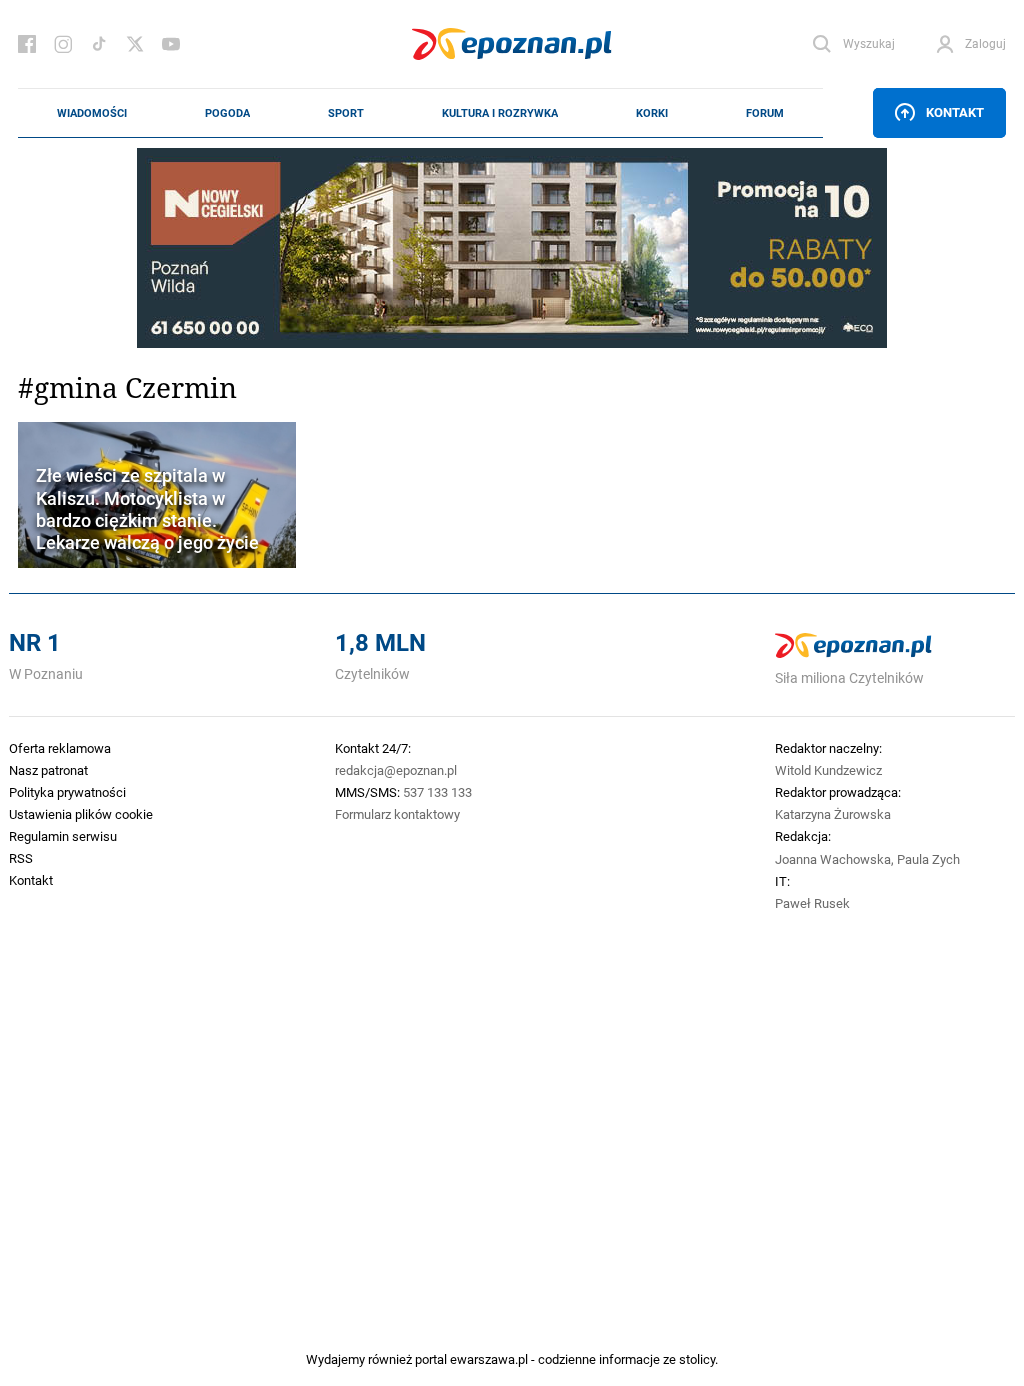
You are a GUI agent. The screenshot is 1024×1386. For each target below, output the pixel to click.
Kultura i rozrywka (500, 113)
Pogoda (227, 113)
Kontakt (955, 112)
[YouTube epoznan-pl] (171, 44)
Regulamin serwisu (63, 836)
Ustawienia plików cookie (81, 814)
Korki (652, 113)
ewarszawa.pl (489, 1359)
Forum (765, 113)
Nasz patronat (48, 770)
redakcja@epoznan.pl (396, 770)
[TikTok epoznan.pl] (99, 44)
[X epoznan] (135, 44)
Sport (346, 113)
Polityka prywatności (67, 792)
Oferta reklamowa (60, 748)
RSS (21, 858)
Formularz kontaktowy (397, 814)
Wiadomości (92, 113)
